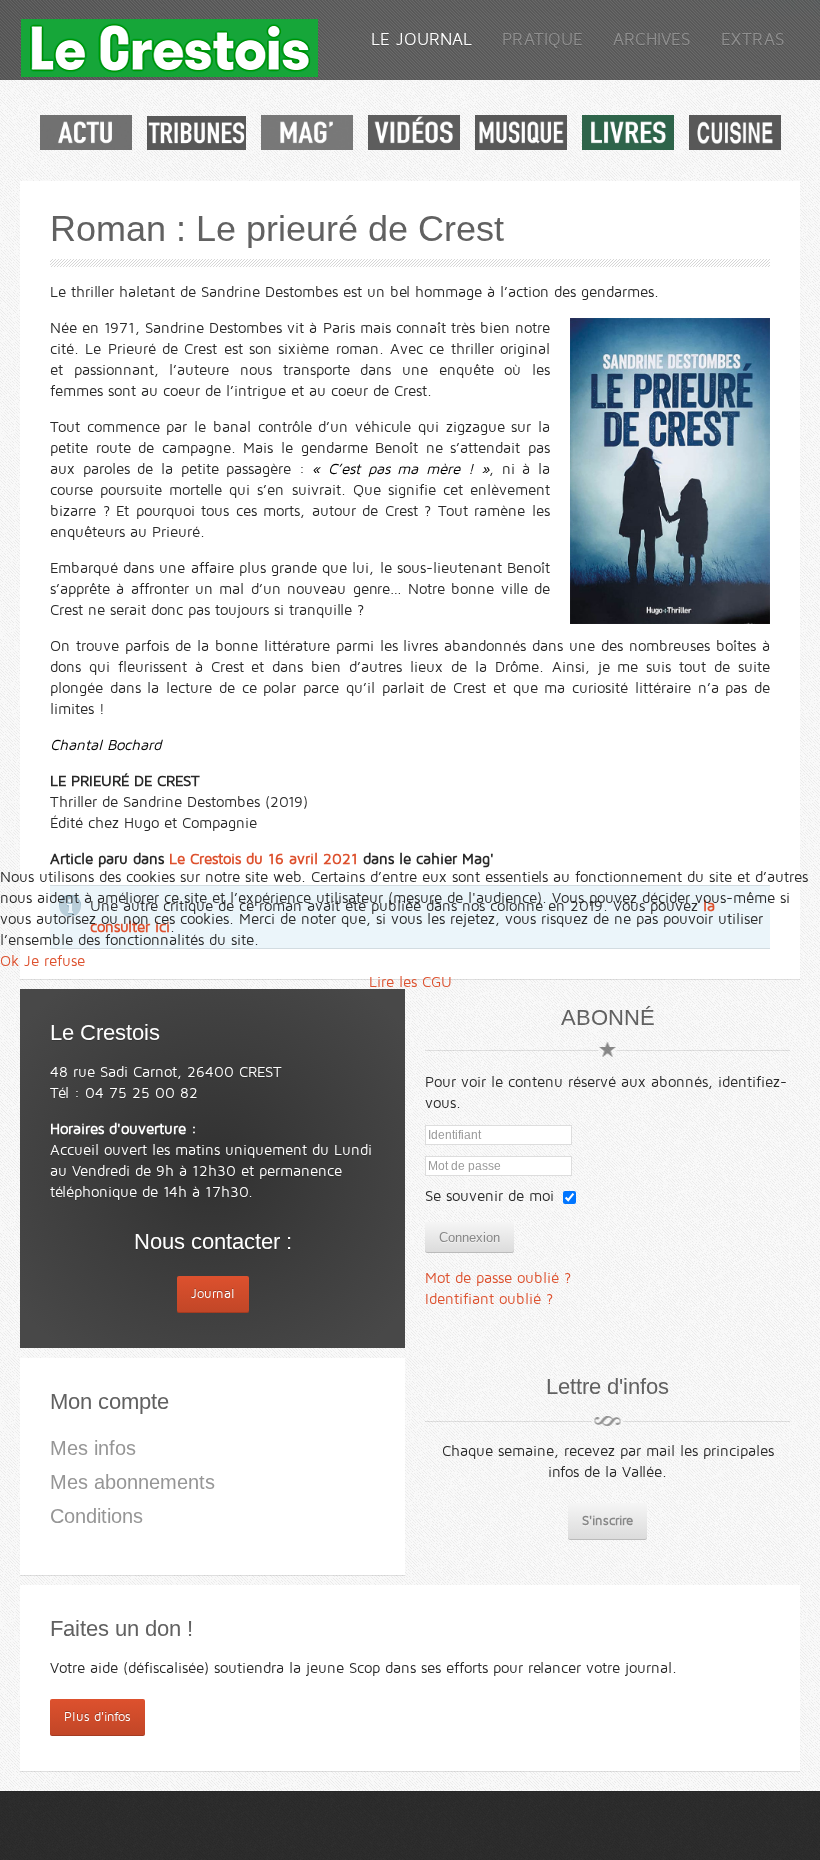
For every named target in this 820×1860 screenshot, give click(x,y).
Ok (9, 961)
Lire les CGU (410, 982)
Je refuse (54, 961)
